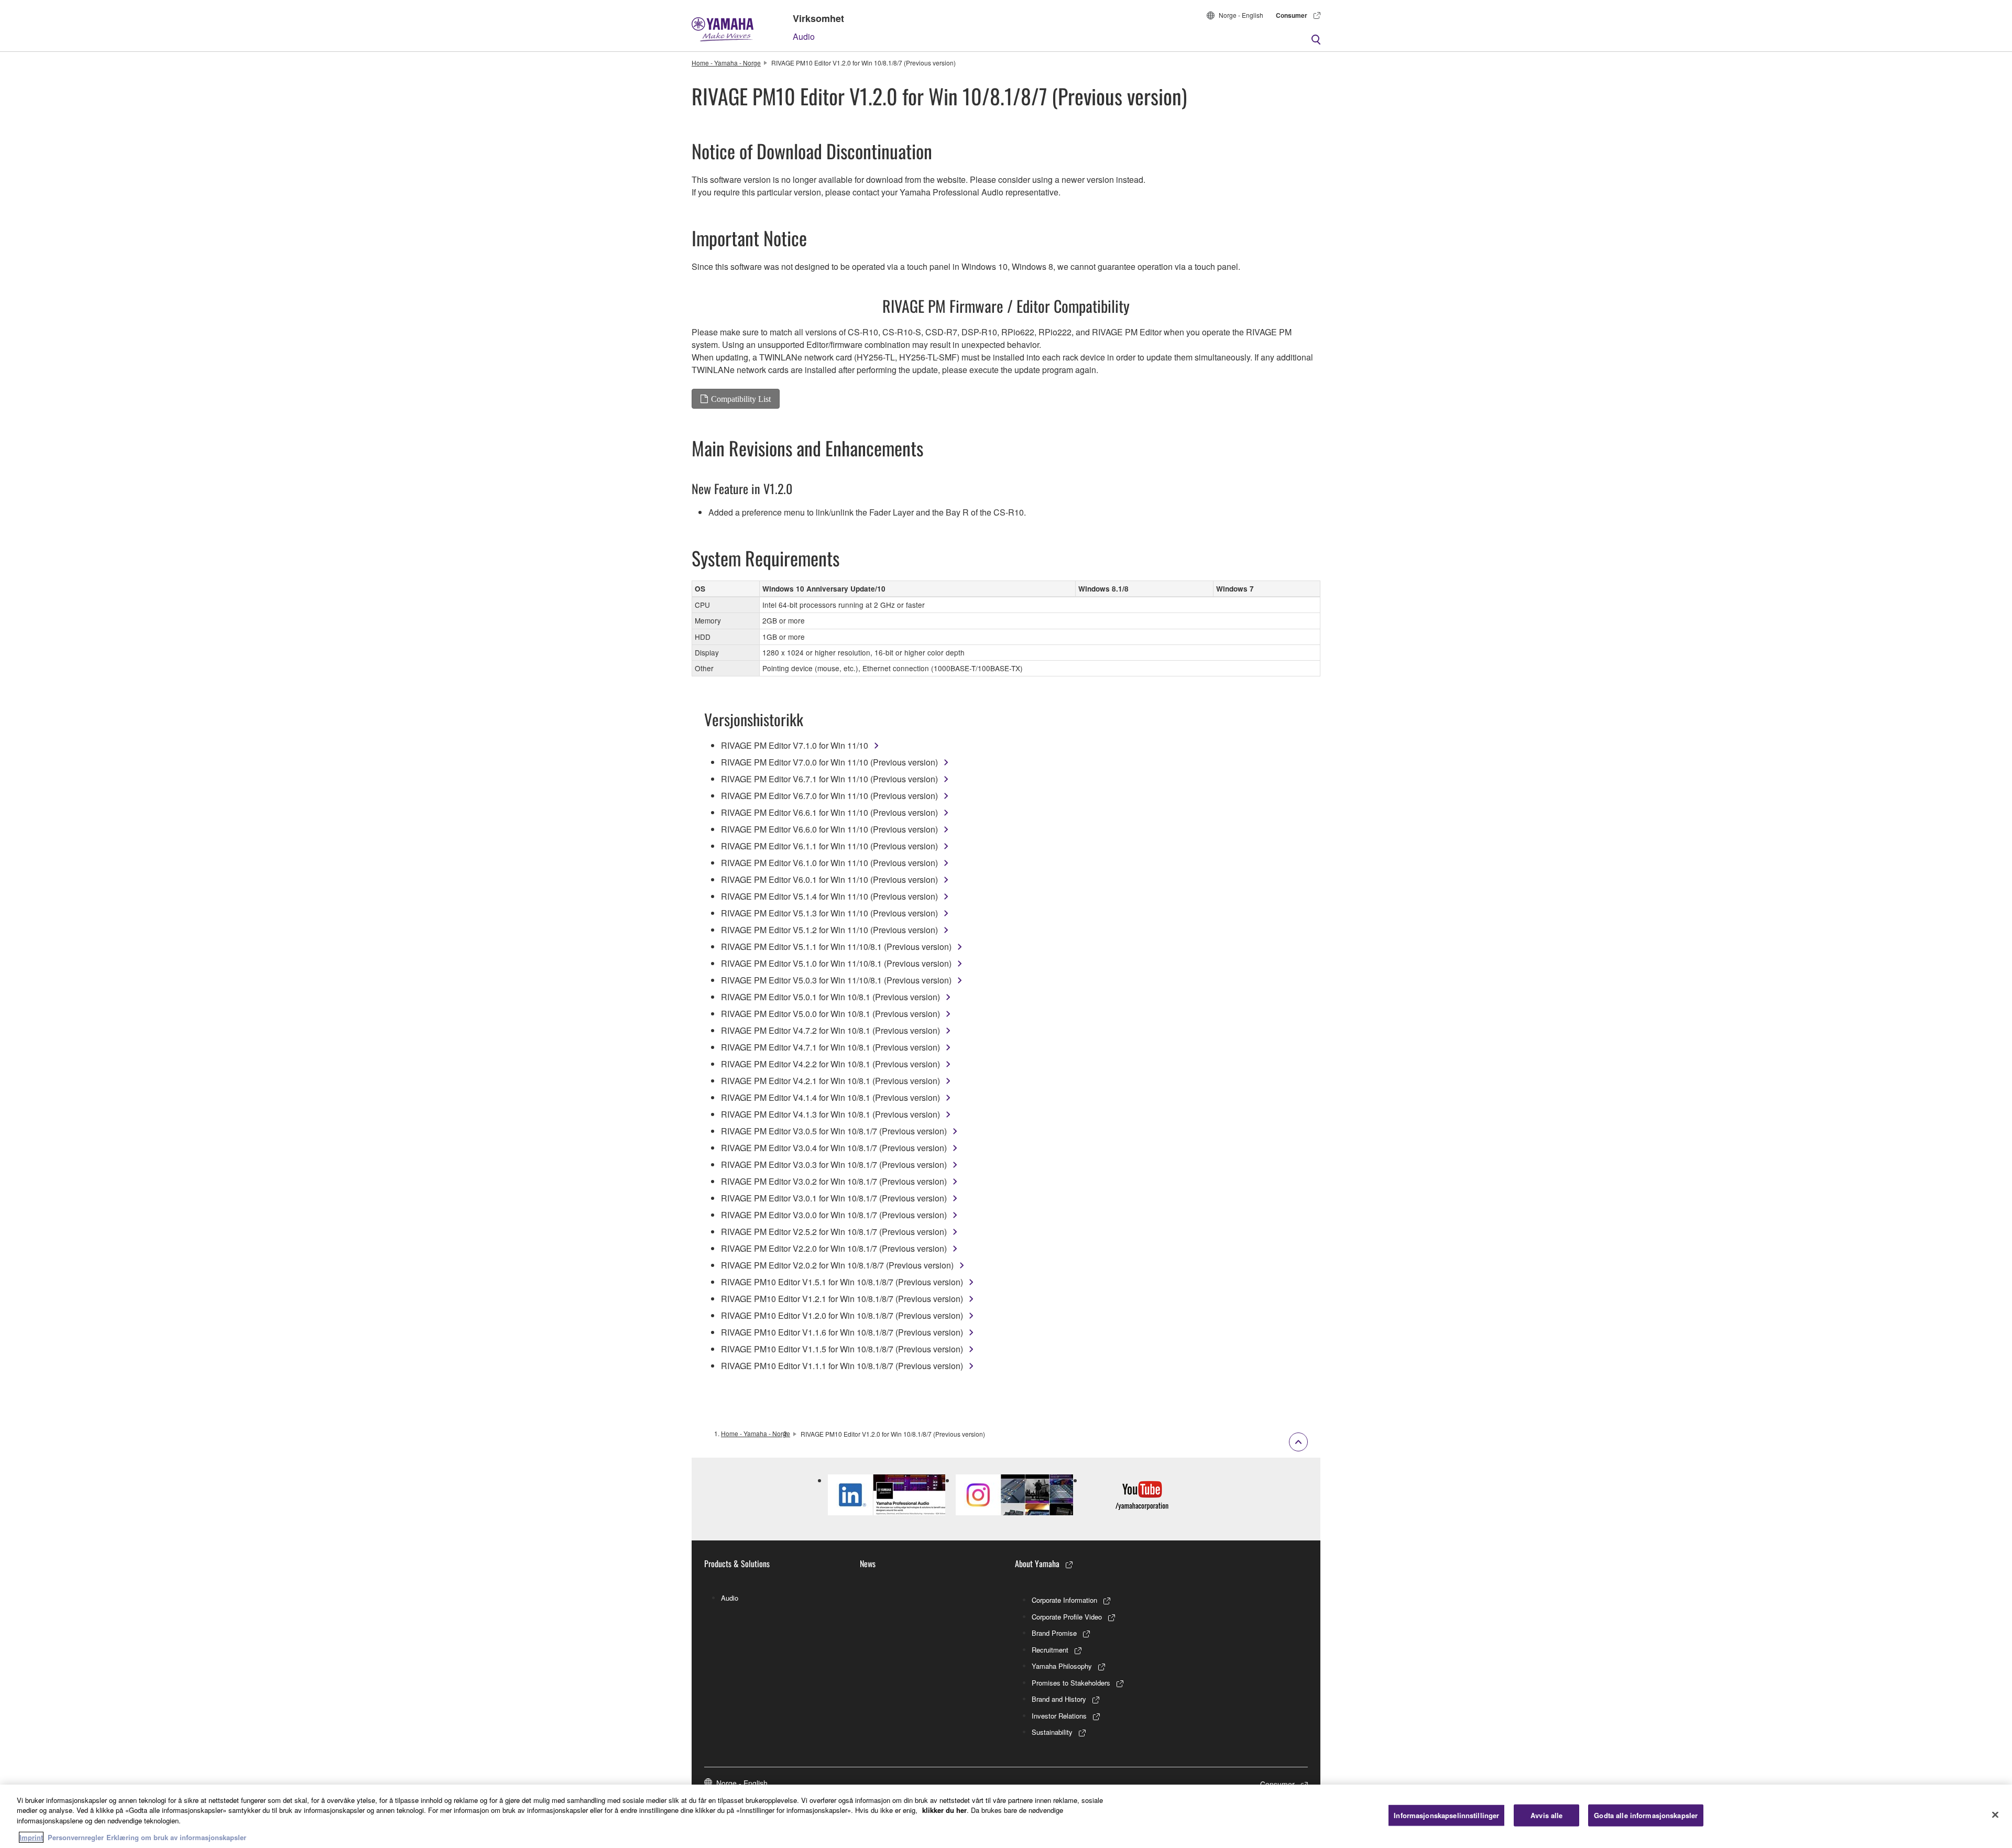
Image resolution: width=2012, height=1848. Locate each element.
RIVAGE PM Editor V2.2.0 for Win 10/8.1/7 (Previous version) (834, 1248)
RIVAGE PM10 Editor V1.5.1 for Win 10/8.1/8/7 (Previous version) (842, 1282)
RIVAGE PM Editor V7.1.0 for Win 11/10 (795, 745)
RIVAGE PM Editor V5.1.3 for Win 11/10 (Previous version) (829, 913)
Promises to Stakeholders (1071, 1683)
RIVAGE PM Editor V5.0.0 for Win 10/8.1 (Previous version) (830, 1014)
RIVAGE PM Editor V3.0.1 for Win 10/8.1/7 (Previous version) (834, 1198)
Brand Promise (1054, 1633)
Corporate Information (1064, 1600)
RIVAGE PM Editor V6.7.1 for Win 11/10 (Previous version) (829, 779)
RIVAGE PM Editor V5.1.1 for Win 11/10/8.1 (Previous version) (836, 947)
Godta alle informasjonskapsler (1646, 1815)
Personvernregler (76, 1837)
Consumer (1292, 15)
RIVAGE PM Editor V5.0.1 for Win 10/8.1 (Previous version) (830, 997)
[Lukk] (1995, 1815)
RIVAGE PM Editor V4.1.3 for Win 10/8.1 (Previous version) (830, 1114)
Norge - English (1241, 15)
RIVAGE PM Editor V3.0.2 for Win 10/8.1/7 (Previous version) (834, 1181)
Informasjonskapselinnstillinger (1446, 1815)
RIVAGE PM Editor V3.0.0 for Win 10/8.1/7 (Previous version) (834, 1215)
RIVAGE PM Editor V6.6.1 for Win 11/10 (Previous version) (829, 812)
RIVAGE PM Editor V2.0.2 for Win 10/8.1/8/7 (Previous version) (837, 1265)
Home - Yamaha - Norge (726, 63)
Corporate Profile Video (1067, 1617)
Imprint (31, 1837)
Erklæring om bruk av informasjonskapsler (176, 1837)
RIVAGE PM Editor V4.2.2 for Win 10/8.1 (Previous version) (830, 1064)
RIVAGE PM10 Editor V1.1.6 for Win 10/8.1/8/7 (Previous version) (842, 1332)
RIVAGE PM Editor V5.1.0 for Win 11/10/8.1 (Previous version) (836, 963)
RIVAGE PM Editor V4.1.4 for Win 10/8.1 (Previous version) (830, 1097)
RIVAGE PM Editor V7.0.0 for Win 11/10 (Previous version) (829, 762)
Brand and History (1059, 1699)
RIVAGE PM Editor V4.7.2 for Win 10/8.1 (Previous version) (830, 1030)
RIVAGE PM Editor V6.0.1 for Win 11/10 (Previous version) (829, 879)
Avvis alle (1546, 1815)
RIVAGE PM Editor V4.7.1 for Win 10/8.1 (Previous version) (830, 1047)
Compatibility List (741, 399)
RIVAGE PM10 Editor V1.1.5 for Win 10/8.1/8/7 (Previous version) (842, 1349)
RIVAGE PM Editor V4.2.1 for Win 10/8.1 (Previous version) (830, 1081)
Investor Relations (1059, 1716)
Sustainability (1052, 1732)
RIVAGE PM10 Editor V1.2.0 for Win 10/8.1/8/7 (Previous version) (842, 1315)
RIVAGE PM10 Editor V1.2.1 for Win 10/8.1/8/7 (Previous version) (842, 1299)
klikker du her (944, 1810)
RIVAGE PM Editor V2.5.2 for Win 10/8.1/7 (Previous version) (834, 1232)
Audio (804, 36)
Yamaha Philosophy (1062, 1666)
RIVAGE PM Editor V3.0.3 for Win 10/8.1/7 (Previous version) (834, 1164)
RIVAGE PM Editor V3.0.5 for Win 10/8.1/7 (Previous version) (834, 1131)
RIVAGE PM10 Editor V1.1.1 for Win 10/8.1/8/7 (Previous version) (842, 1366)
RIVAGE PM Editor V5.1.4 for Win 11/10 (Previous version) (829, 896)
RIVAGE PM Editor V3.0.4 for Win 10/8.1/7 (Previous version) (834, 1148)
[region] (1006, 1816)
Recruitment (1050, 1650)
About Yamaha (1037, 1563)
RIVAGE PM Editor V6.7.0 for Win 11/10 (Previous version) (829, 796)
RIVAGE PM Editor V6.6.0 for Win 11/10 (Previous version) (829, 829)
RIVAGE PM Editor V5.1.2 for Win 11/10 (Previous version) (829, 930)
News (868, 1563)
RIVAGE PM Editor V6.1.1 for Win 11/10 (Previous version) (829, 846)
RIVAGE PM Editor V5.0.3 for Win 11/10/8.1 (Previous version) (836, 980)
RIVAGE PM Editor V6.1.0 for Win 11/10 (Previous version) (829, 863)
